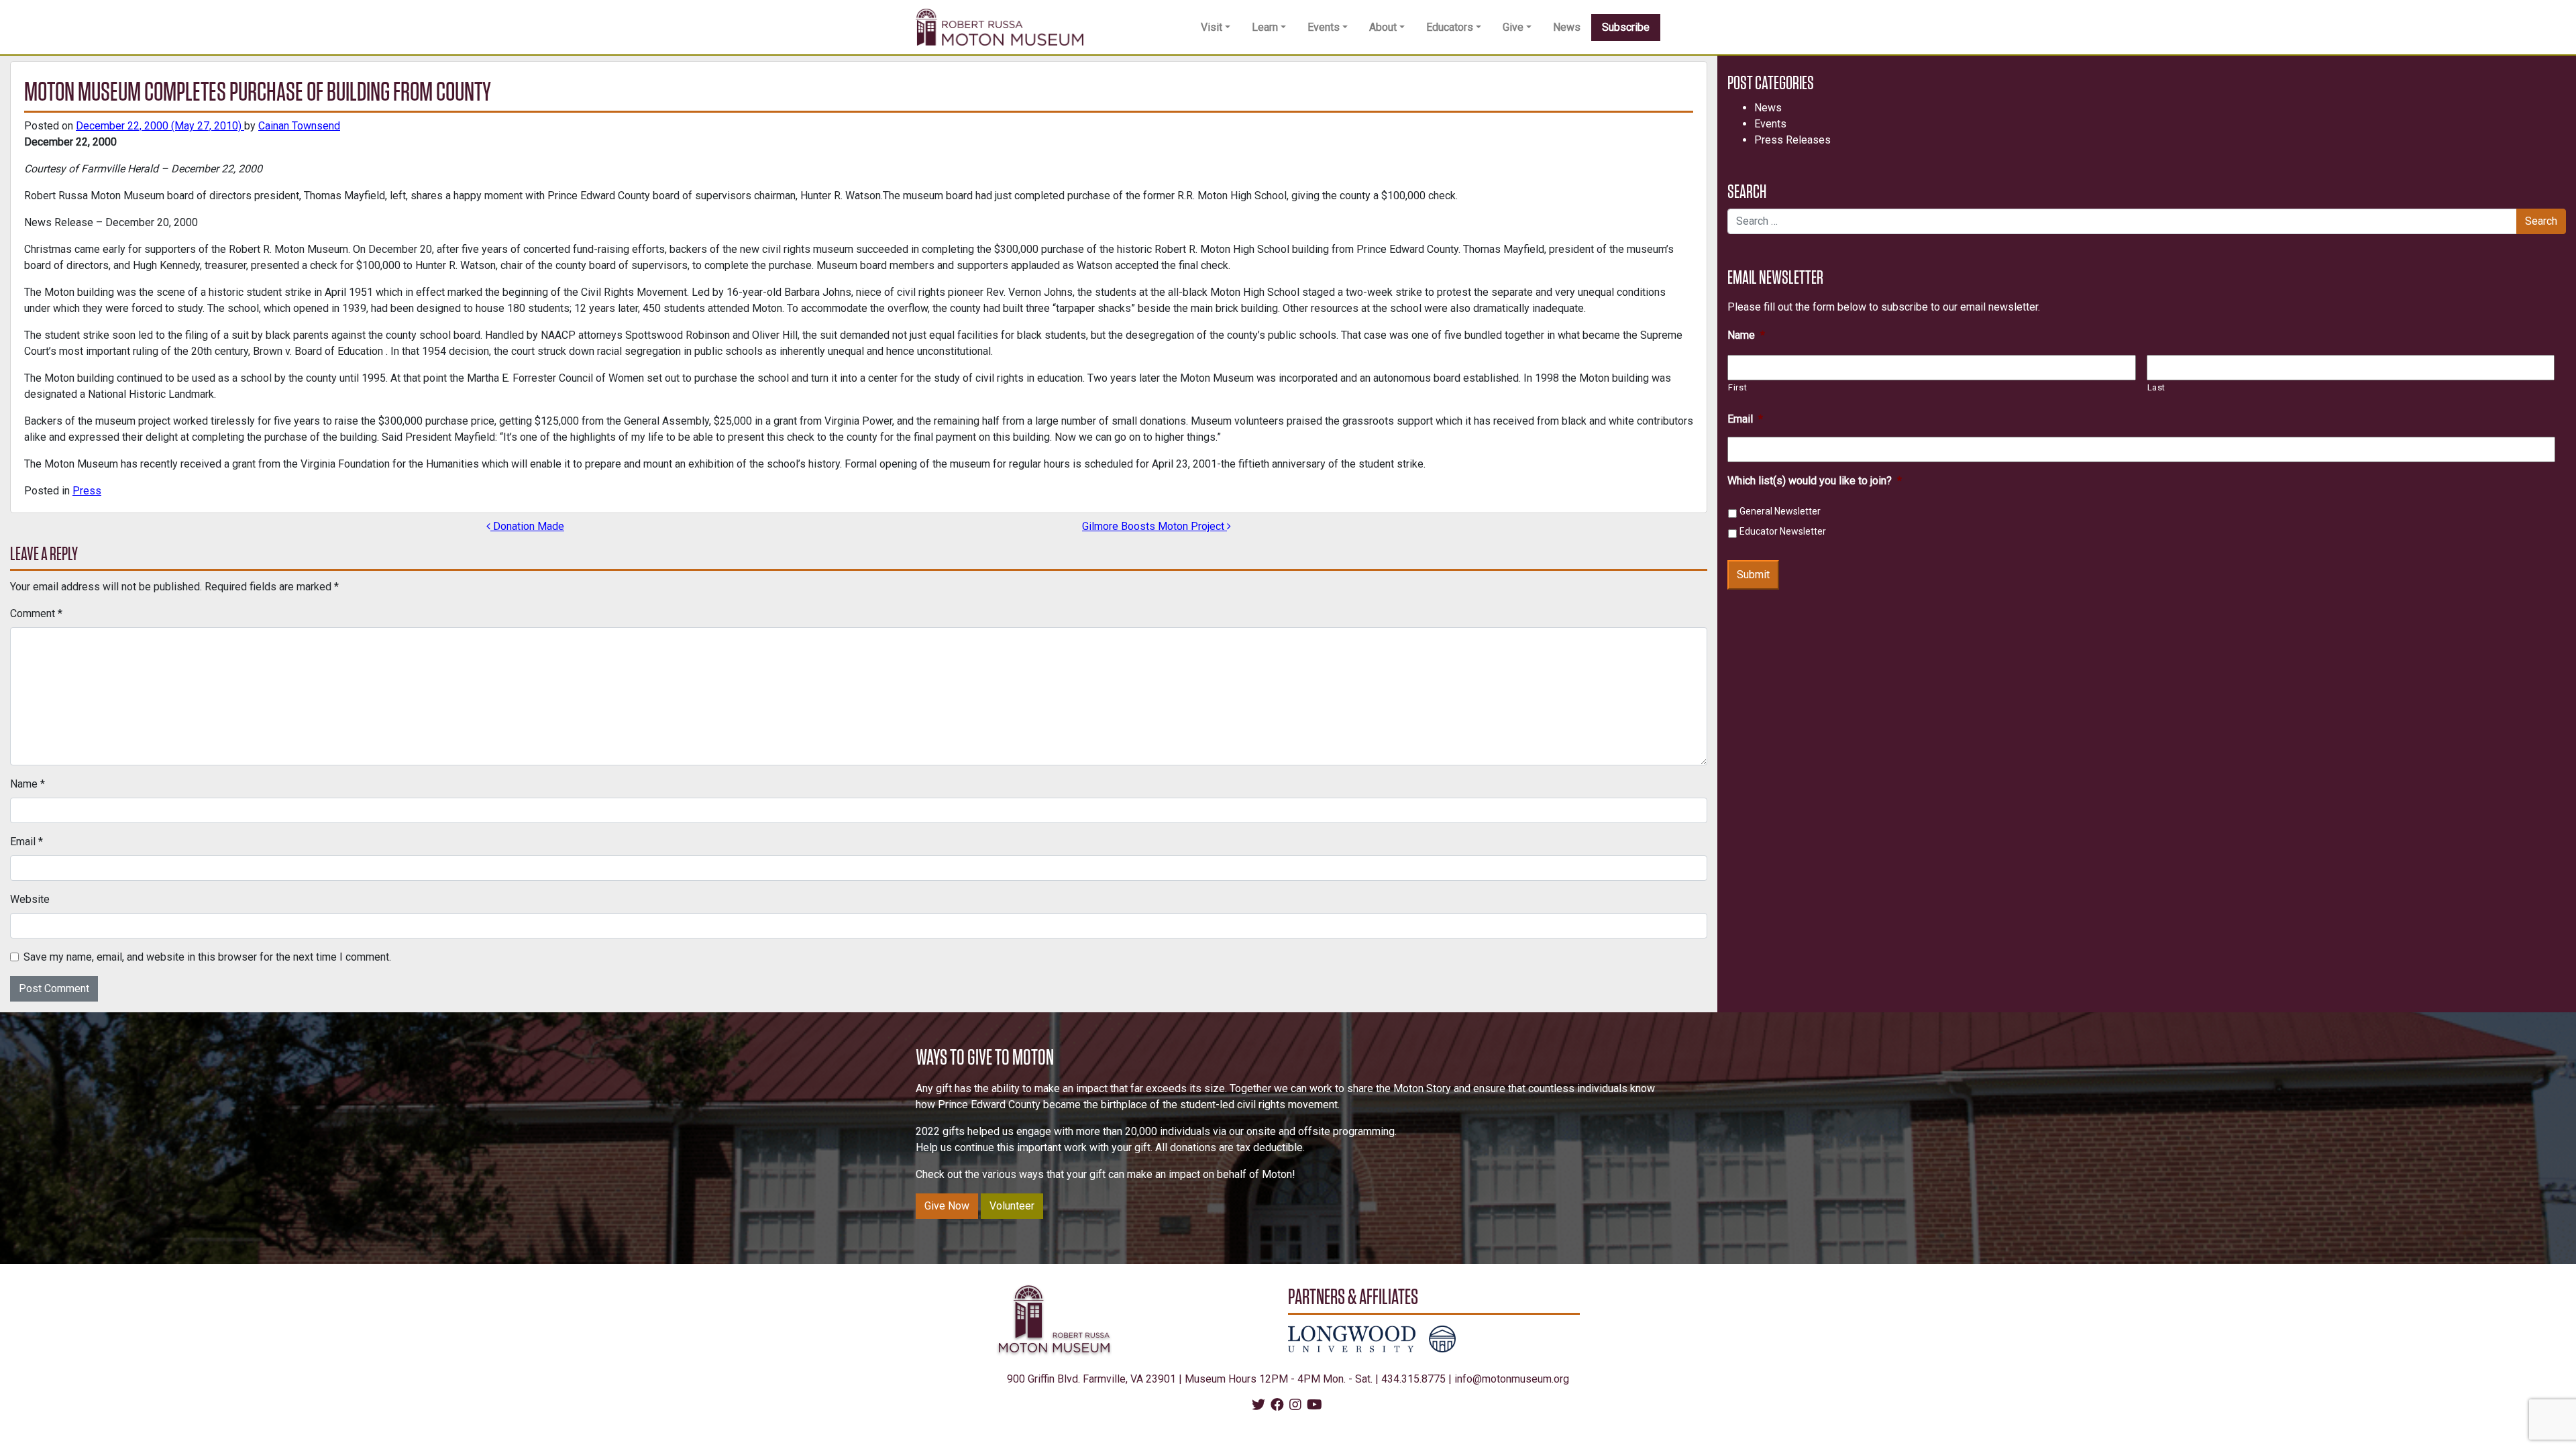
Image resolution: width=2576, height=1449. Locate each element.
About (1383, 27)
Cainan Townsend (299, 126)
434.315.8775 (1413, 1379)
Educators (1450, 27)
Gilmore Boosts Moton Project (1155, 526)
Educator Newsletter (1783, 531)
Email (26, 842)
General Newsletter (1780, 511)
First (1737, 387)
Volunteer (1012, 1206)
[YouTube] (1314, 1406)
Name (28, 784)
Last (2157, 387)
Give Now (947, 1206)
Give (1513, 27)
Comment (36, 613)
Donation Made (527, 526)
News (1567, 27)
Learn (1265, 27)
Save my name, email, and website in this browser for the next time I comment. (207, 957)
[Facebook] (1277, 1406)
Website (30, 899)
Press (87, 491)
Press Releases (1792, 140)
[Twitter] (1258, 1406)
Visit (1212, 27)
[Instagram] (1295, 1406)
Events (1324, 27)
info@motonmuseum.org (1512, 1379)
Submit (1753, 575)
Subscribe (1626, 27)
